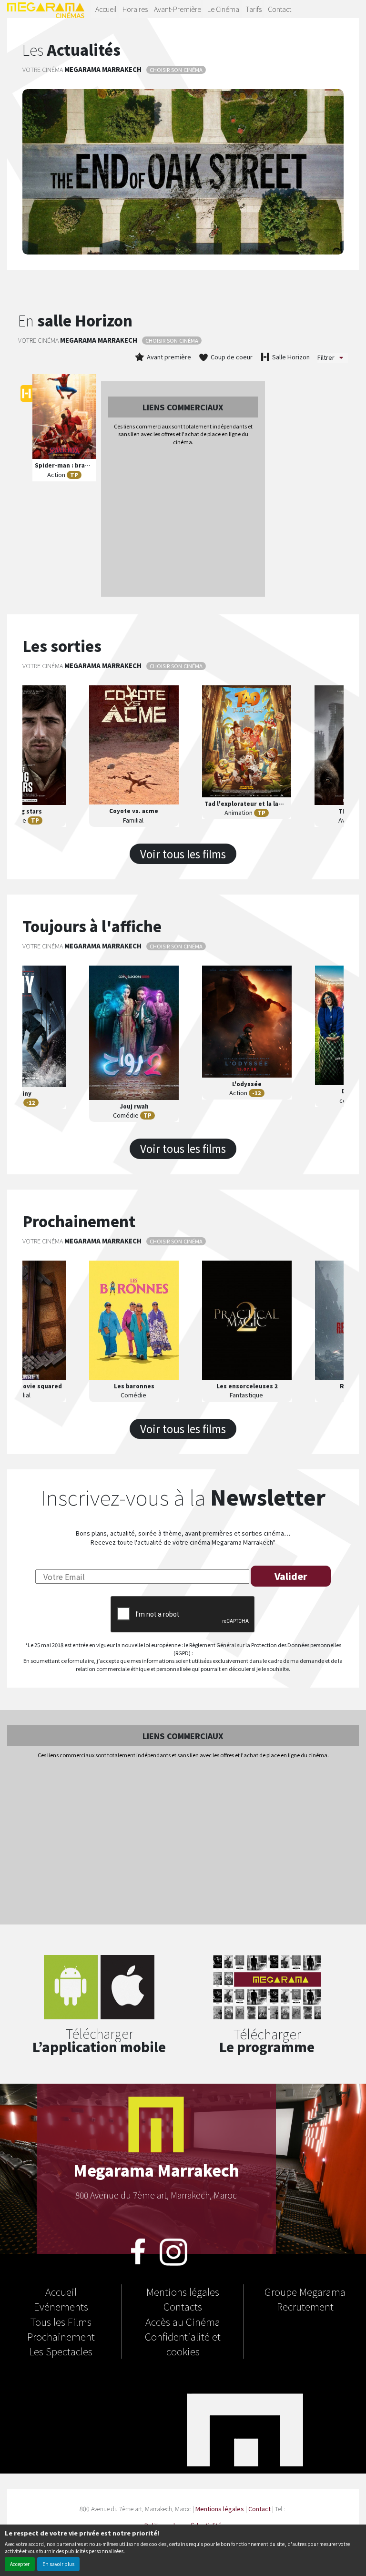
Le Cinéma (223, 9)
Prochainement (61, 2336)
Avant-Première (178, 9)
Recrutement (305, 2306)
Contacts (183, 2306)
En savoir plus (58, 2564)
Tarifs (254, 9)
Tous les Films (61, 2321)
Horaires (135, 9)
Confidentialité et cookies (183, 2344)
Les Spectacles (61, 2351)
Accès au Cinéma (183, 2321)
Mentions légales (183, 2291)
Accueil (106, 9)
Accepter (20, 2564)
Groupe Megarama (305, 2291)
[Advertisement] (183, 522)
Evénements (61, 2306)
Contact (280, 9)
